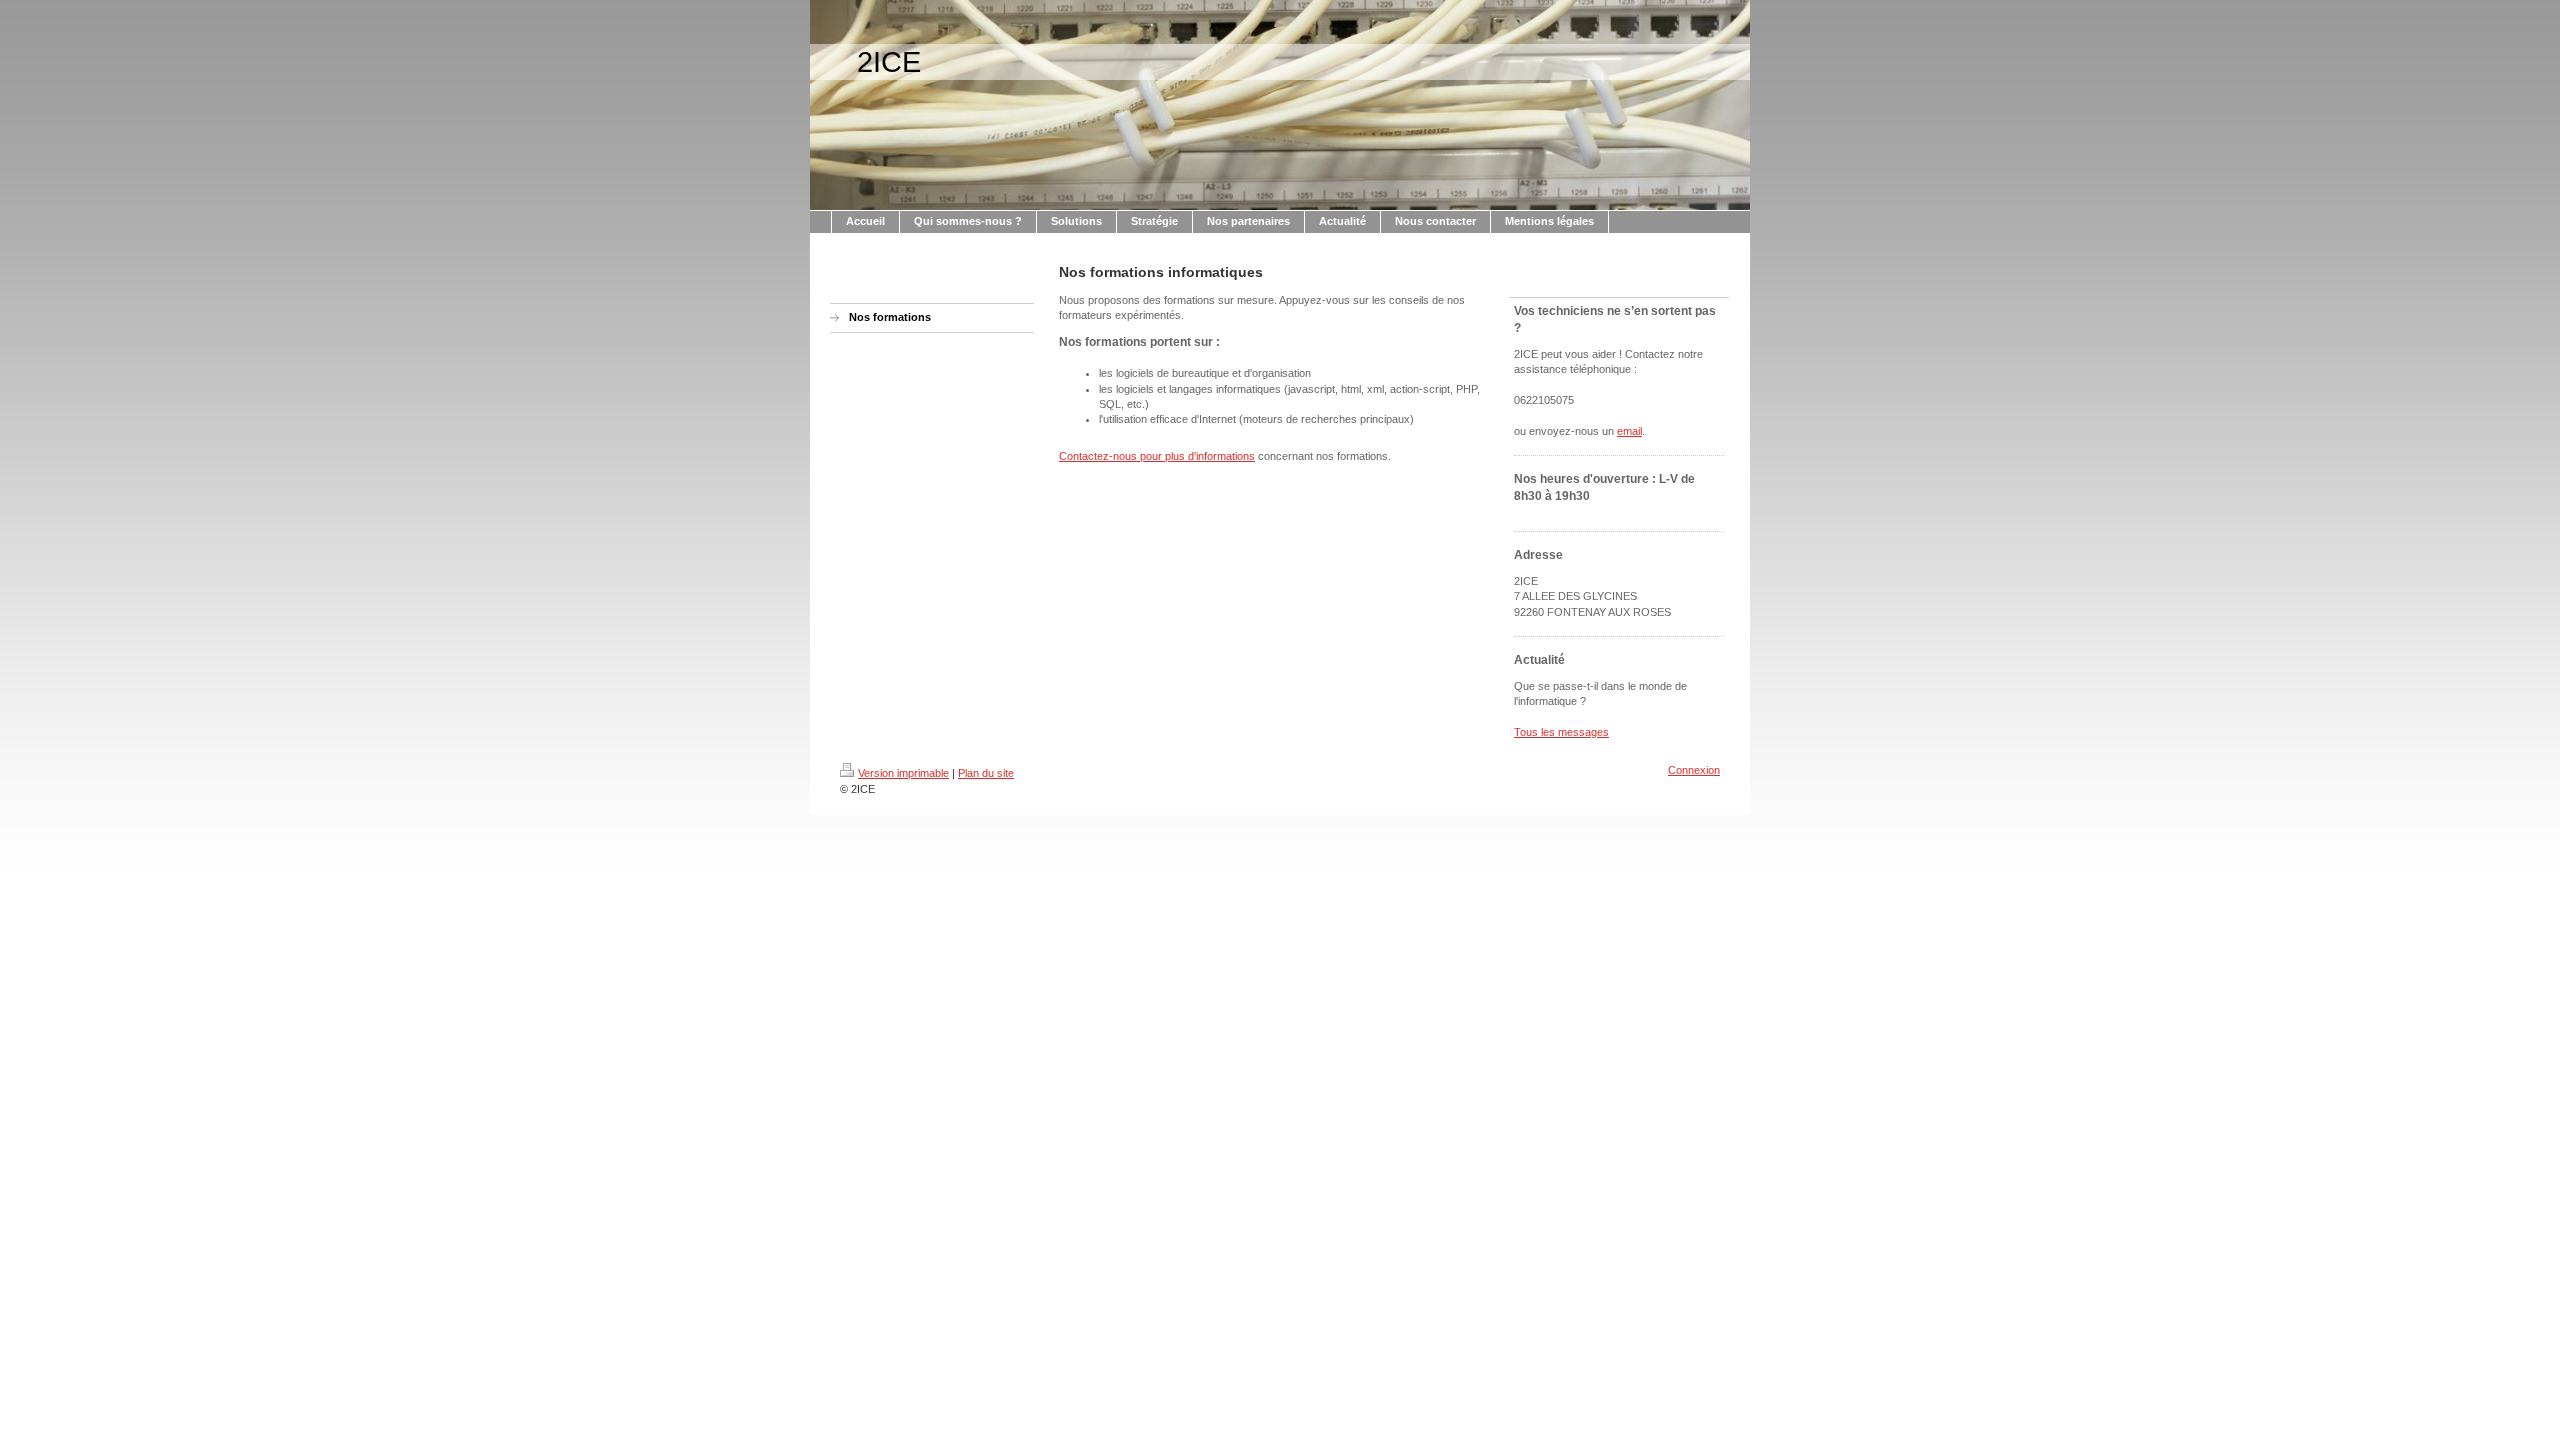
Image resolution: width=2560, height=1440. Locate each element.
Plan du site (986, 773)
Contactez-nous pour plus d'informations (1157, 456)
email (1629, 431)
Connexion (1694, 770)
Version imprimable (903, 773)
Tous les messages (1561, 732)
